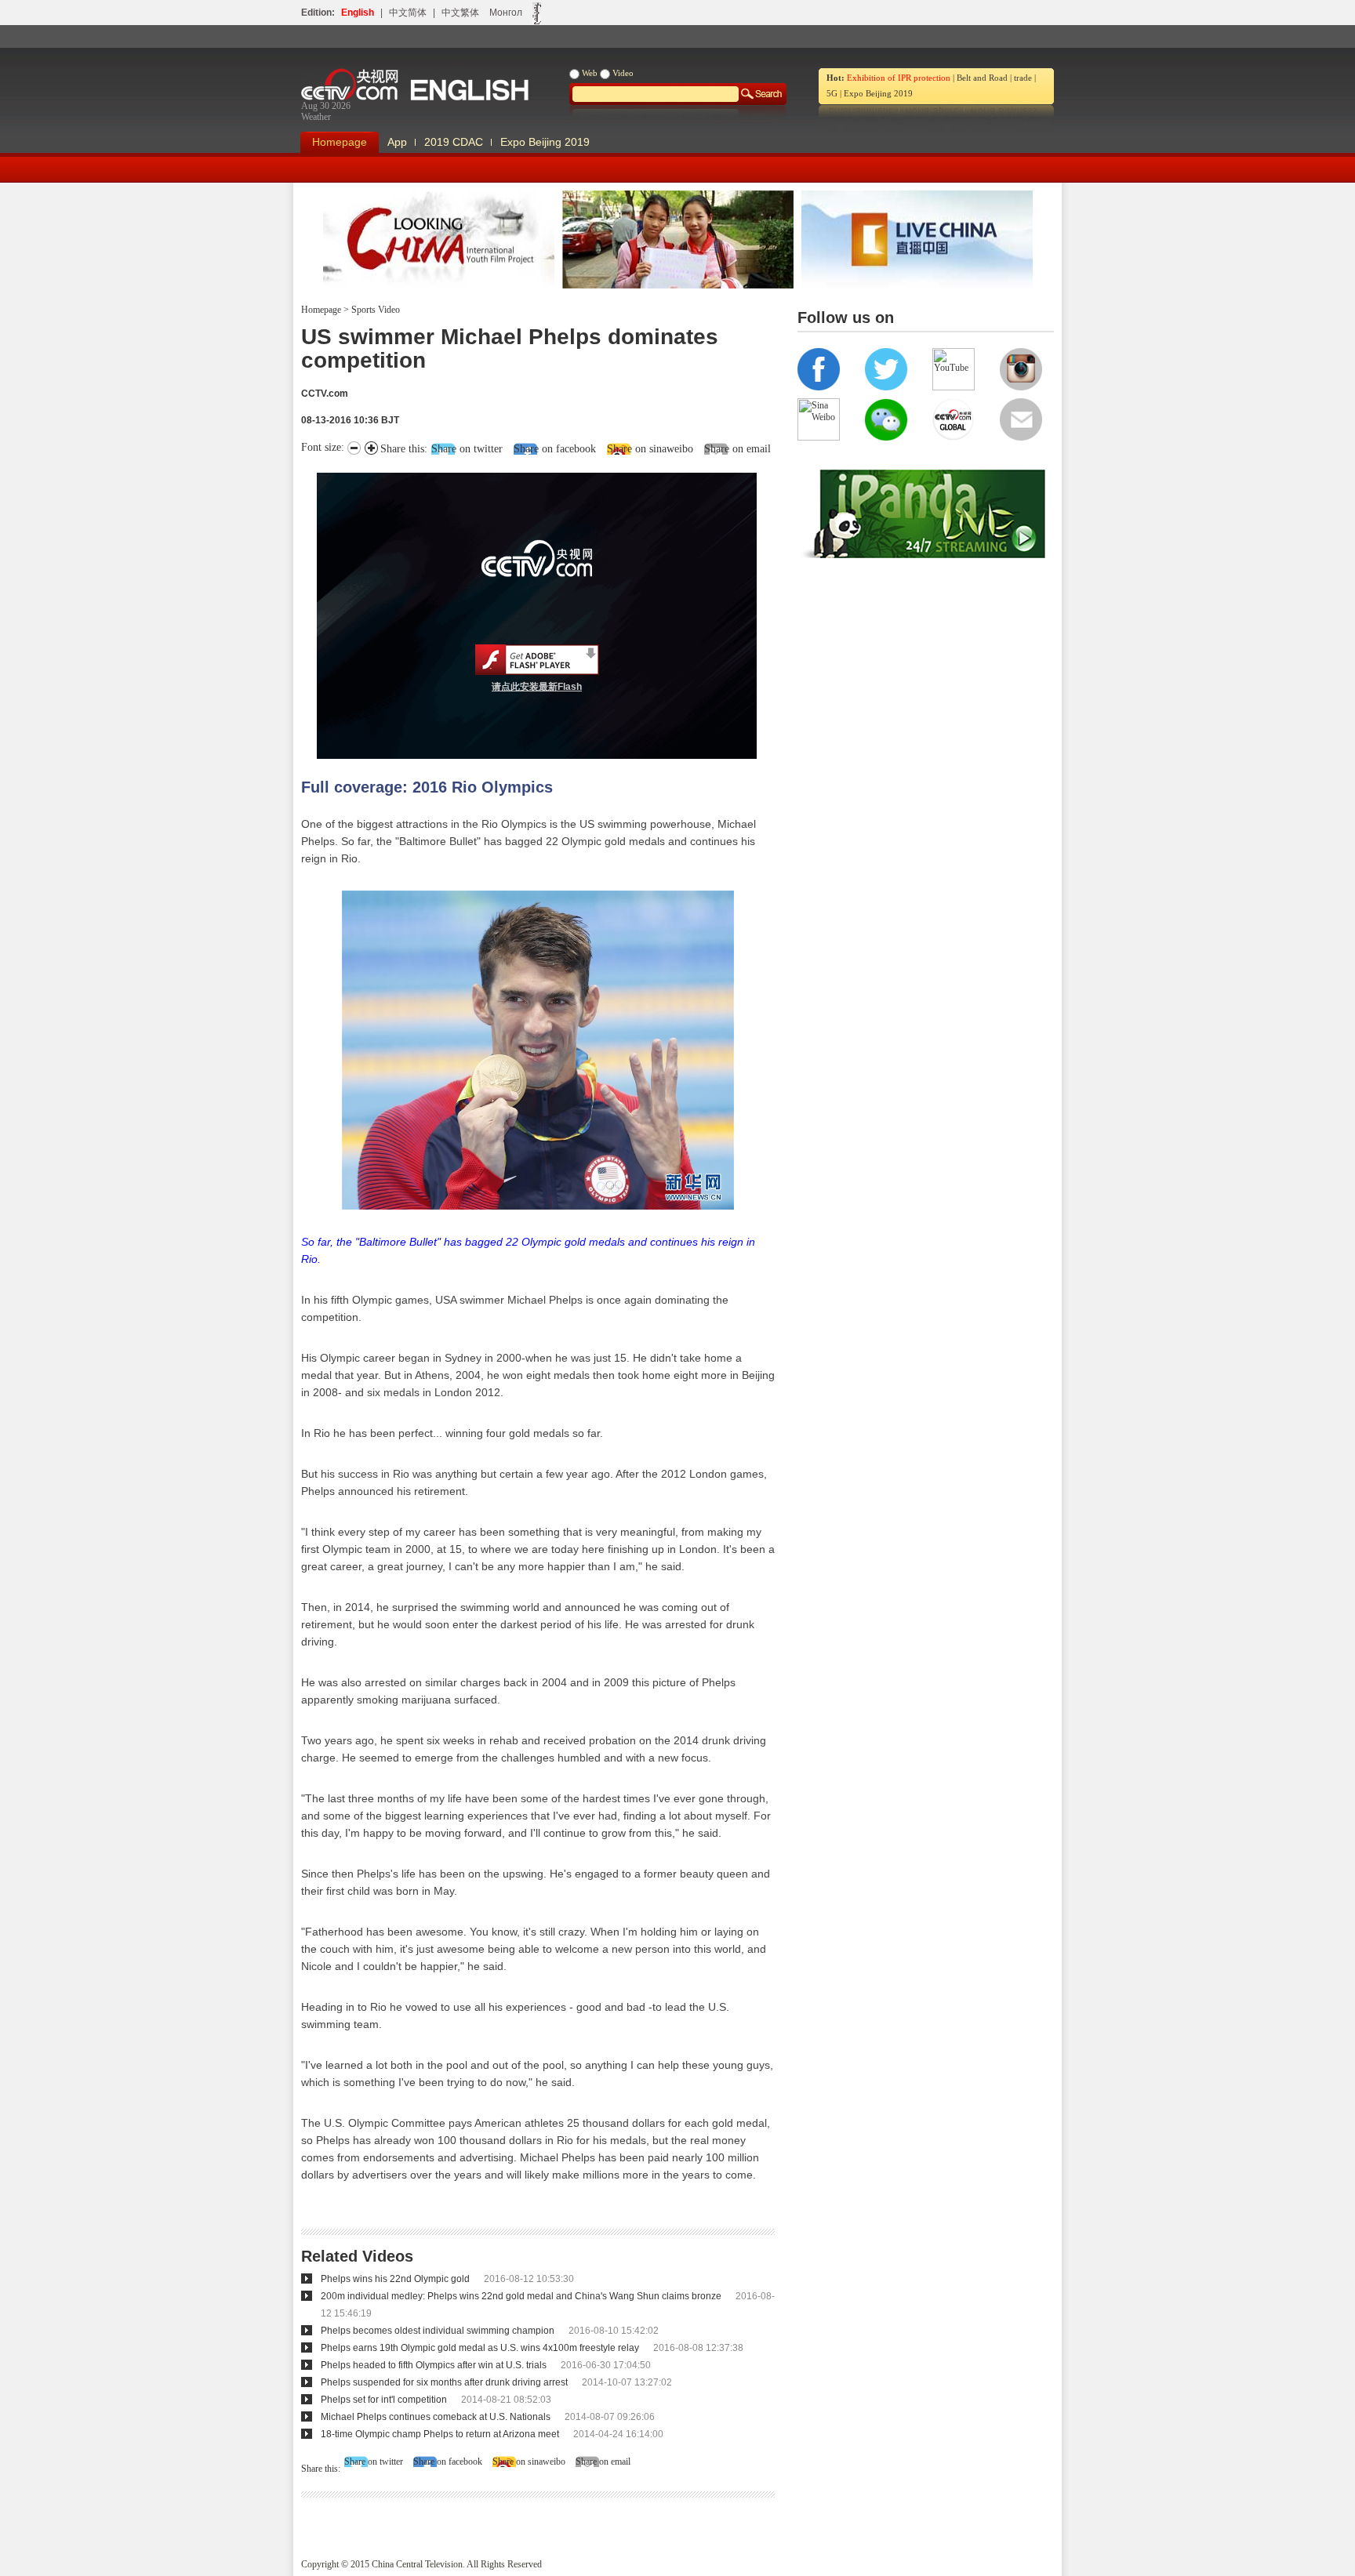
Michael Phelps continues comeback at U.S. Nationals (436, 2417)
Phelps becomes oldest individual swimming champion (438, 2331)
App (397, 142)
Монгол (506, 13)
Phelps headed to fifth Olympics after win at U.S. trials (434, 2365)
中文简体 (408, 13)
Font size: (324, 447)
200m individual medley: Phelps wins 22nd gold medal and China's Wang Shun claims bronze (521, 2296)
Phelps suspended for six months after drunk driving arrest (444, 2382)
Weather (316, 117)
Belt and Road (982, 78)
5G (832, 93)
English (358, 13)
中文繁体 (460, 13)
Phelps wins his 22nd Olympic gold (395, 2279)
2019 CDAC (454, 142)
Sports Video (374, 310)
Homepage (340, 142)
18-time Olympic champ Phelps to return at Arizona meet (440, 2434)
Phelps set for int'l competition (384, 2400)
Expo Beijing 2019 (878, 93)
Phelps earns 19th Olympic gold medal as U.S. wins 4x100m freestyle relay (480, 2348)
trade (1023, 78)
